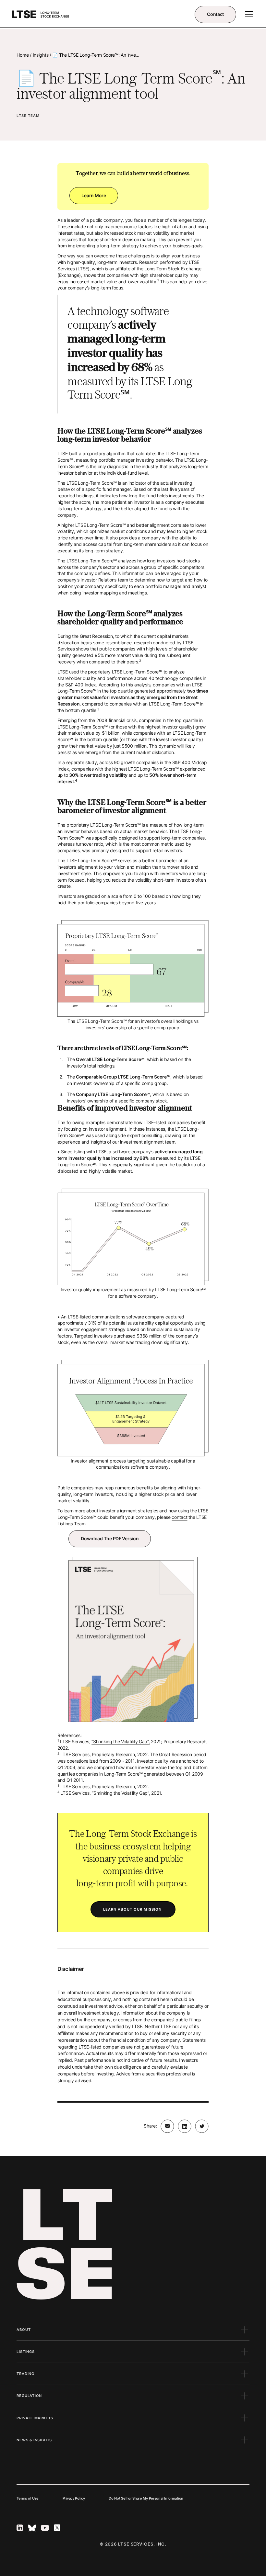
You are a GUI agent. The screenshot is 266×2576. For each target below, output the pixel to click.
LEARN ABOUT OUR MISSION (133, 1909)
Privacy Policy (74, 2498)
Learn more (94, 195)
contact (179, 1517)
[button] (248, 14)
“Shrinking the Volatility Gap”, (121, 1741)
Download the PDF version (110, 1538)
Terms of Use (28, 2498)
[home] (41, 14)
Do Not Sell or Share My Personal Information (146, 2498)
